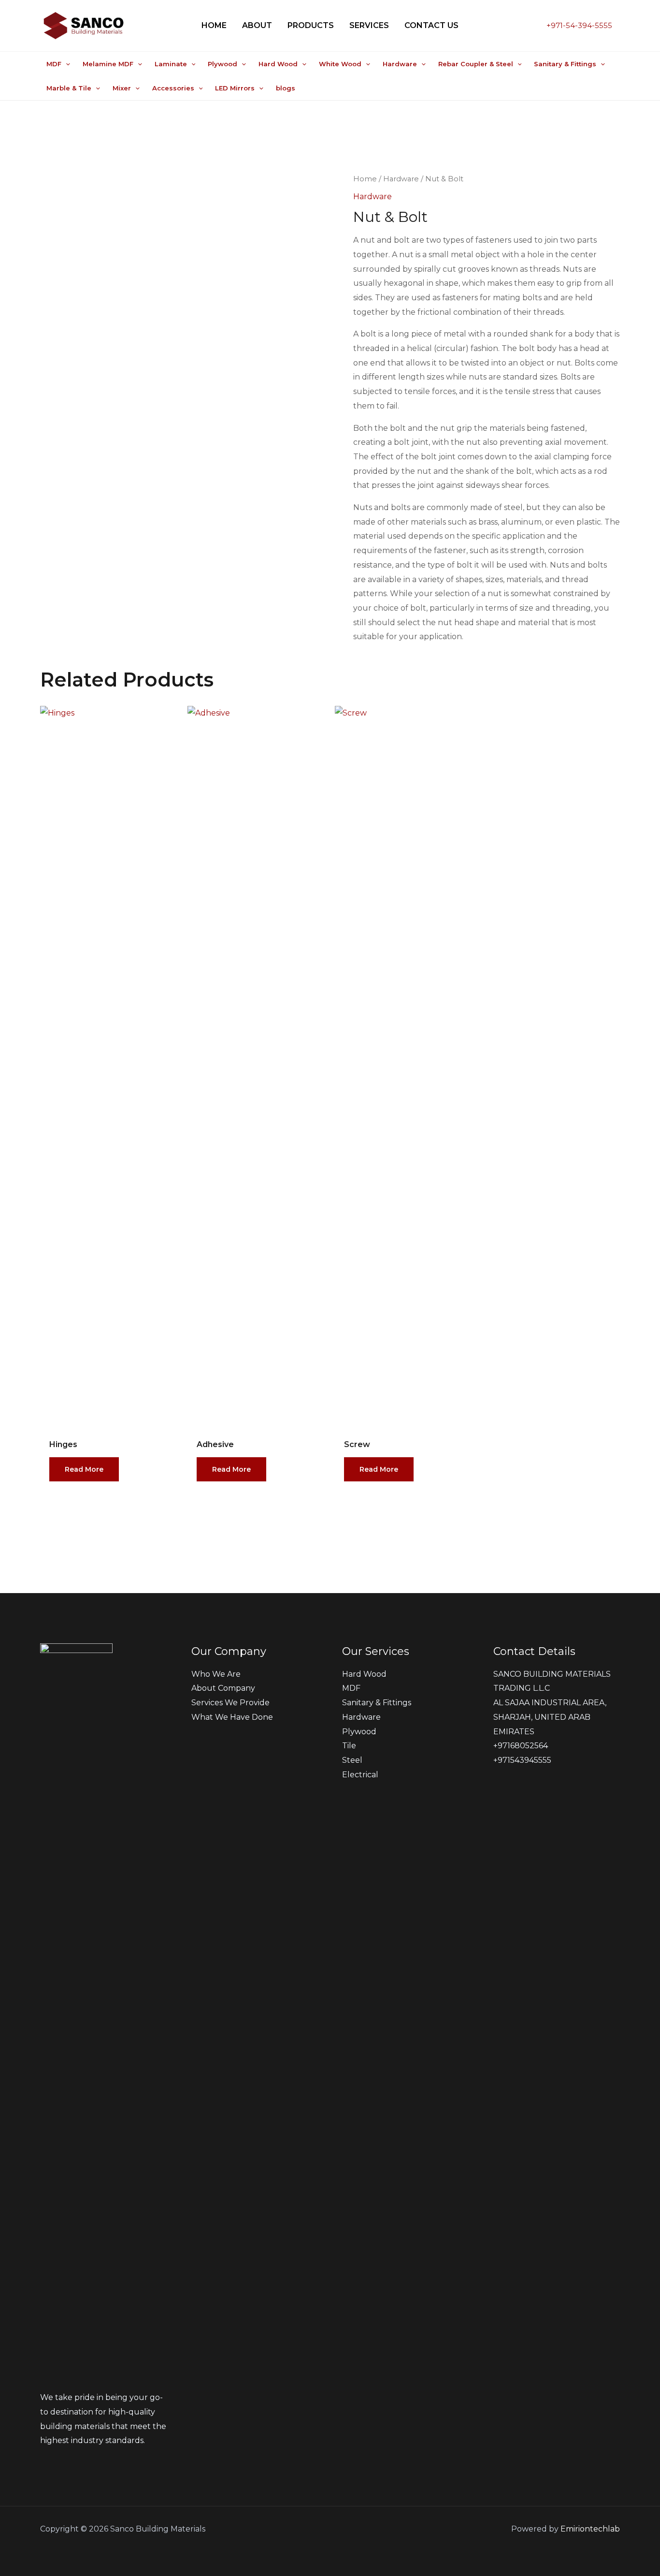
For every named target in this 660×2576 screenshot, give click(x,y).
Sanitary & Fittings (377, 1703)
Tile (349, 1746)
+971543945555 (522, 1760)
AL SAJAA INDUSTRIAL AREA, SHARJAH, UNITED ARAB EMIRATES (550, 1717)
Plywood (359, 1732)
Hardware (401, 179)
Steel (352, 1760)
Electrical (360, 1775)
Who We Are (216, 1674)
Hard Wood (364, 1674)
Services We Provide (230, 1703)
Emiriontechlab (590, 2529)
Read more (84, 1469)
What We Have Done (232, 1717)
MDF (351, 1688)
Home (365, 179)
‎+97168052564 (521, 1746)
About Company (223, 1688)
